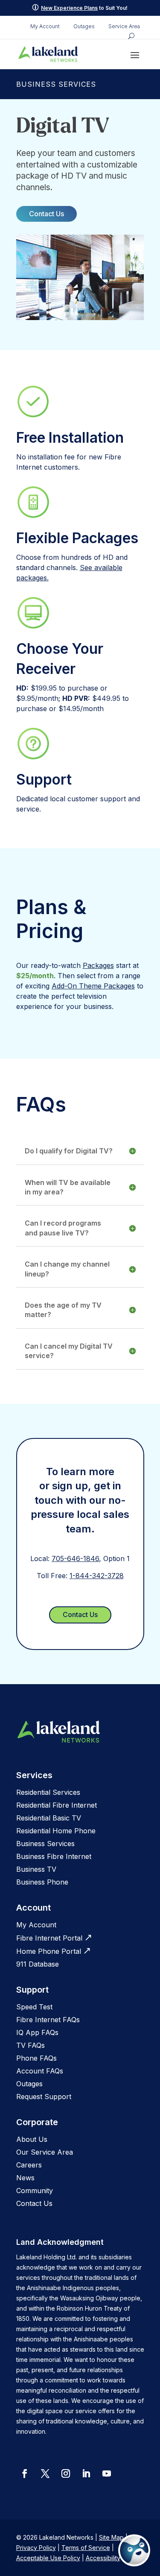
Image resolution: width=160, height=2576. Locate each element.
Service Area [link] (124, 26)
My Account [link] (45, 26)
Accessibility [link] (103, 2558)
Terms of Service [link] (86, 2548)
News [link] (25, 2178)
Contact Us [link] (34, 2203)
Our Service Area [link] (45, 2152)
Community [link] (35, 2191)
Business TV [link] (36, 1869)
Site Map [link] (111, 2537)
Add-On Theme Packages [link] (93, 986)
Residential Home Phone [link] (56, 1831)
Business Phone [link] (42, 1882)
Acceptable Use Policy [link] (48, 2558)
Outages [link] (84, 26)
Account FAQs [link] (40, 2071)
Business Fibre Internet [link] (54, 1856)
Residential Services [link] (48, 1792)
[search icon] (131, 36)
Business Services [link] (45, 1844)
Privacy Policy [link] (36, 2548)
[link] (48, 54)
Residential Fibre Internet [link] (57, 1805)
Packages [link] (98, 965)
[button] (135, 55)
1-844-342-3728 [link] (97, 1576)
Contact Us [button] (47, 214)
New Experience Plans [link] (69, 8)
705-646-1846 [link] (75, 1559)
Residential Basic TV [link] (49, 1818)
